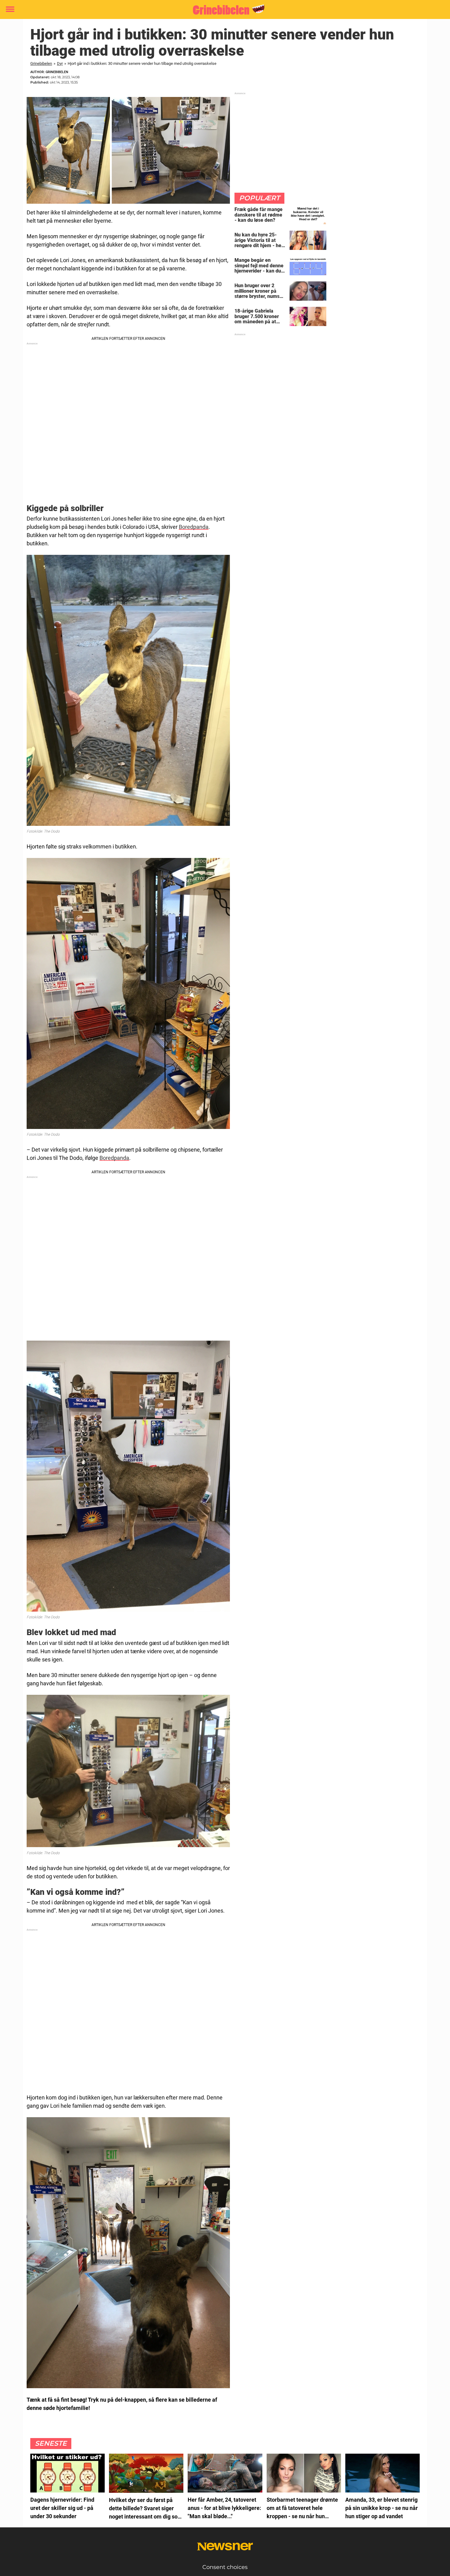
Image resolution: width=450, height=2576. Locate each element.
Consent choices (225, 2567)
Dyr (60, 63)
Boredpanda (194, 527)
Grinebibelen (41, 63)
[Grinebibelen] (223, 10)
